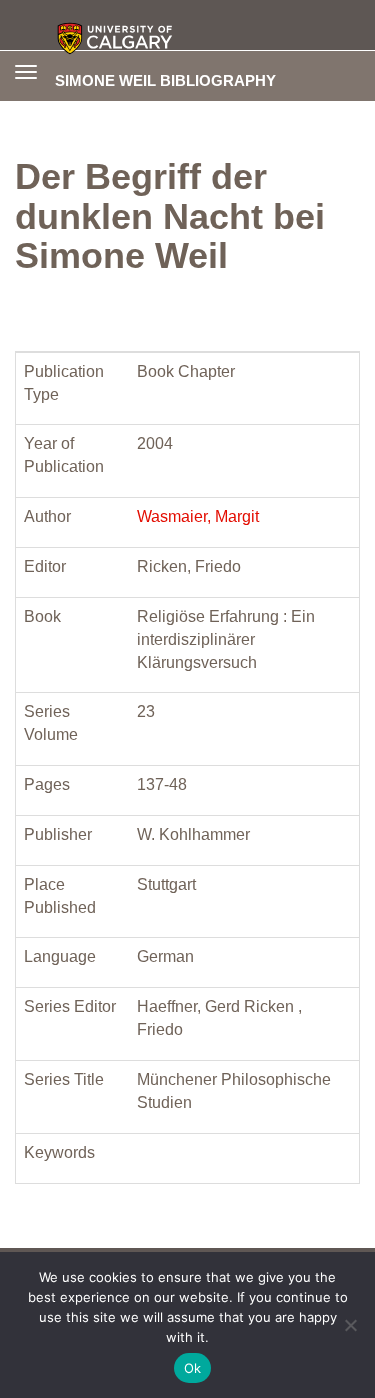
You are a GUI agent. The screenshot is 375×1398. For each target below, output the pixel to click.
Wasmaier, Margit (198, 516)
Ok (193, 1368)
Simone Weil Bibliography (165, 80)
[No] (350, 1325)
